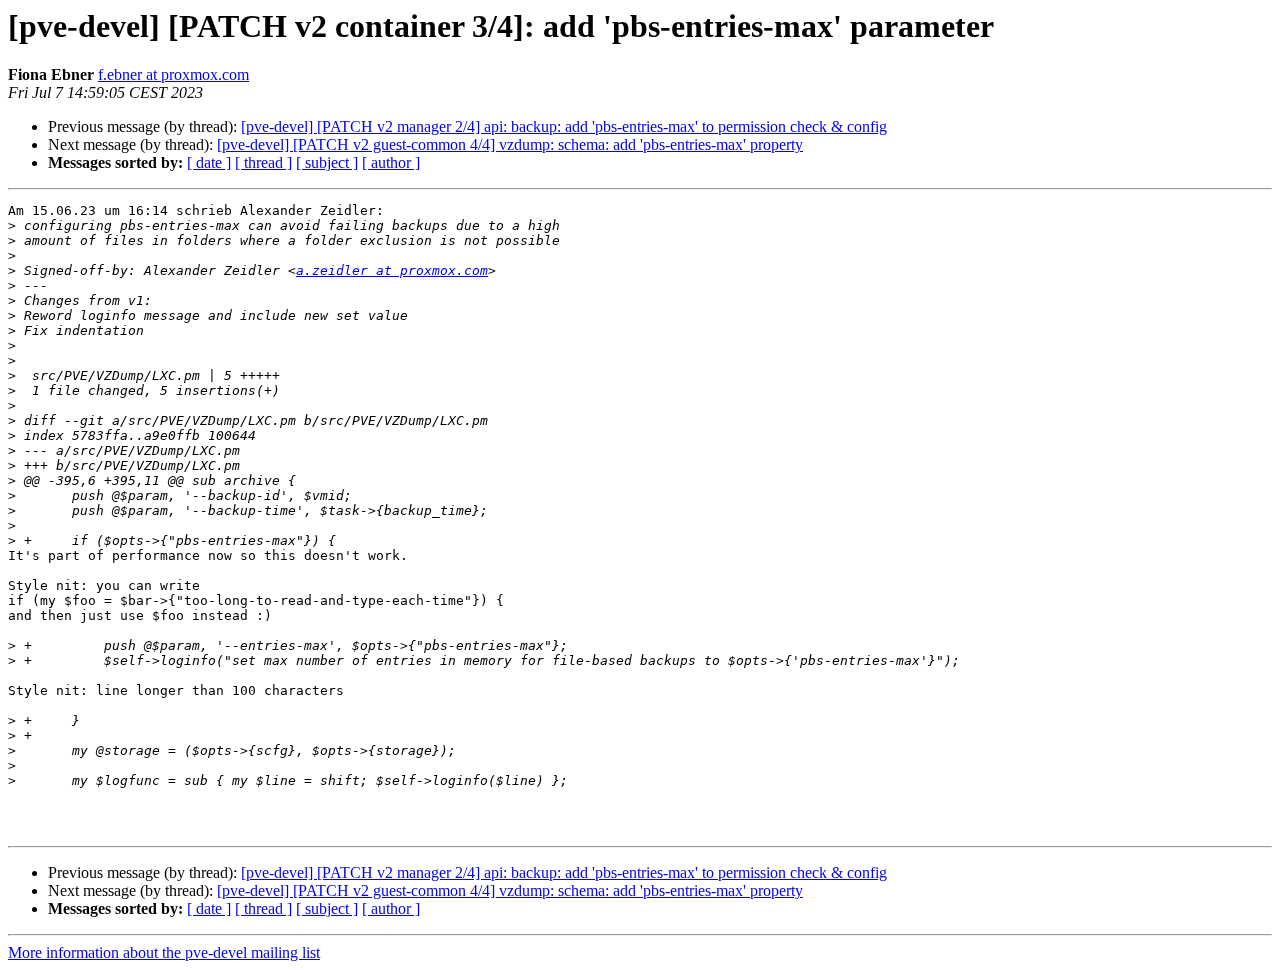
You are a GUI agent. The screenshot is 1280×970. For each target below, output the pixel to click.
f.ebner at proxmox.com (173, 74)
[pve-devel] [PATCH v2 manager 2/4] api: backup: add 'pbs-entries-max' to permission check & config (564, 126)
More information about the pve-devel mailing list (164, 952)
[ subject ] (327, 162)
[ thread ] (263, 162)
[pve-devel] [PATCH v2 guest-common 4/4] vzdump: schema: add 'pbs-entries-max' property (510, 144)
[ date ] (209, 162)
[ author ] (391, 162)
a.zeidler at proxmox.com (392, 270)
